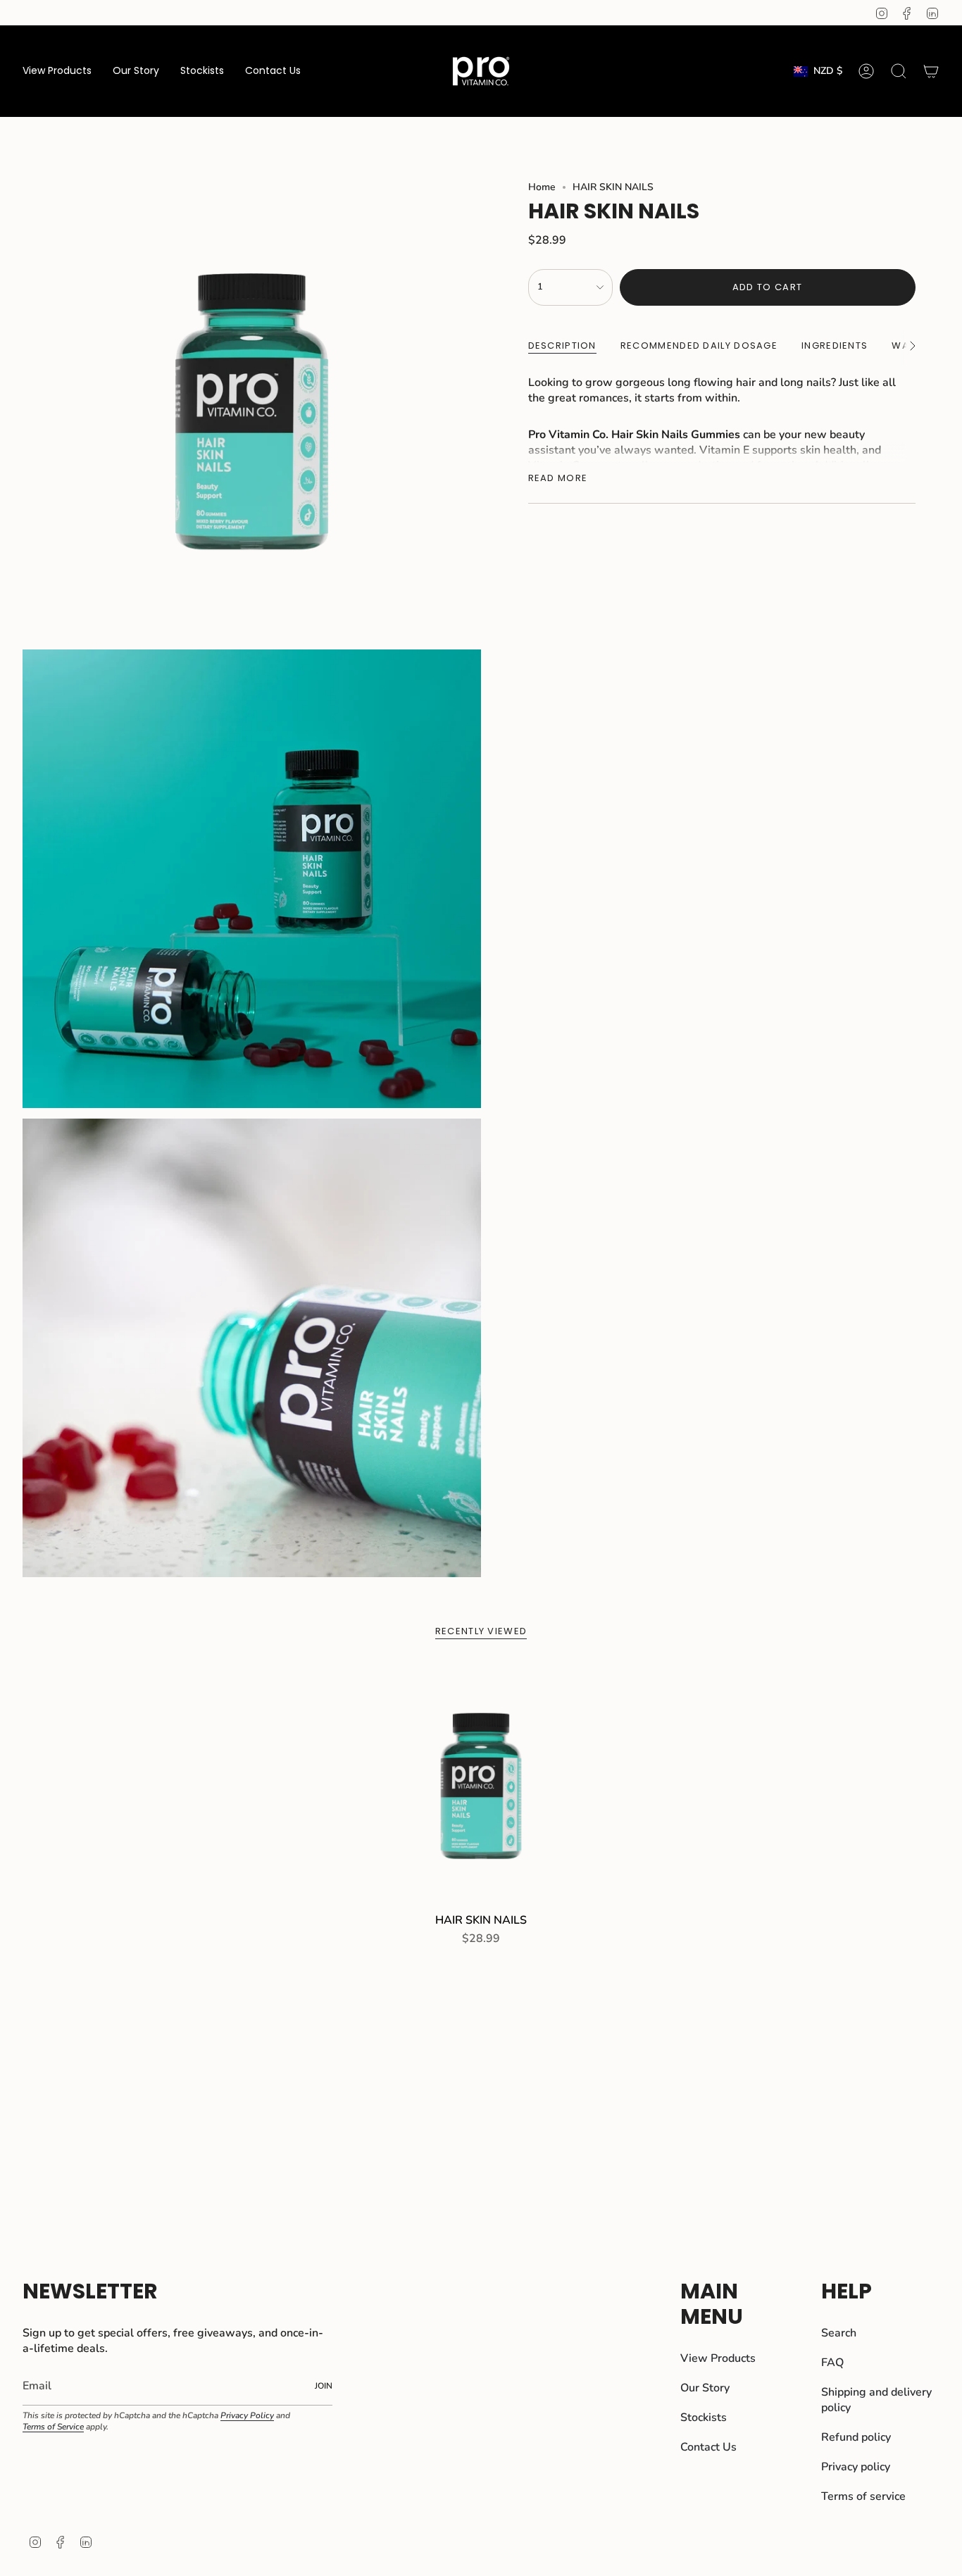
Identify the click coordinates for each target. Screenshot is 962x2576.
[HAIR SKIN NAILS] (481, 1785)
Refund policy (856, 2437)
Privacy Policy (247, 2415)
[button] (57, 71)
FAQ (832, 2363)
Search (839, 2333)
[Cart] (931, 71)
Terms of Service (53, 2427)
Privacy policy (856, 2467)
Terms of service (863, 2496)
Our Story (705, 2388)
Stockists (704, 2418)
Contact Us (708, 2447)
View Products (718, 2358)
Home (542, 187)
